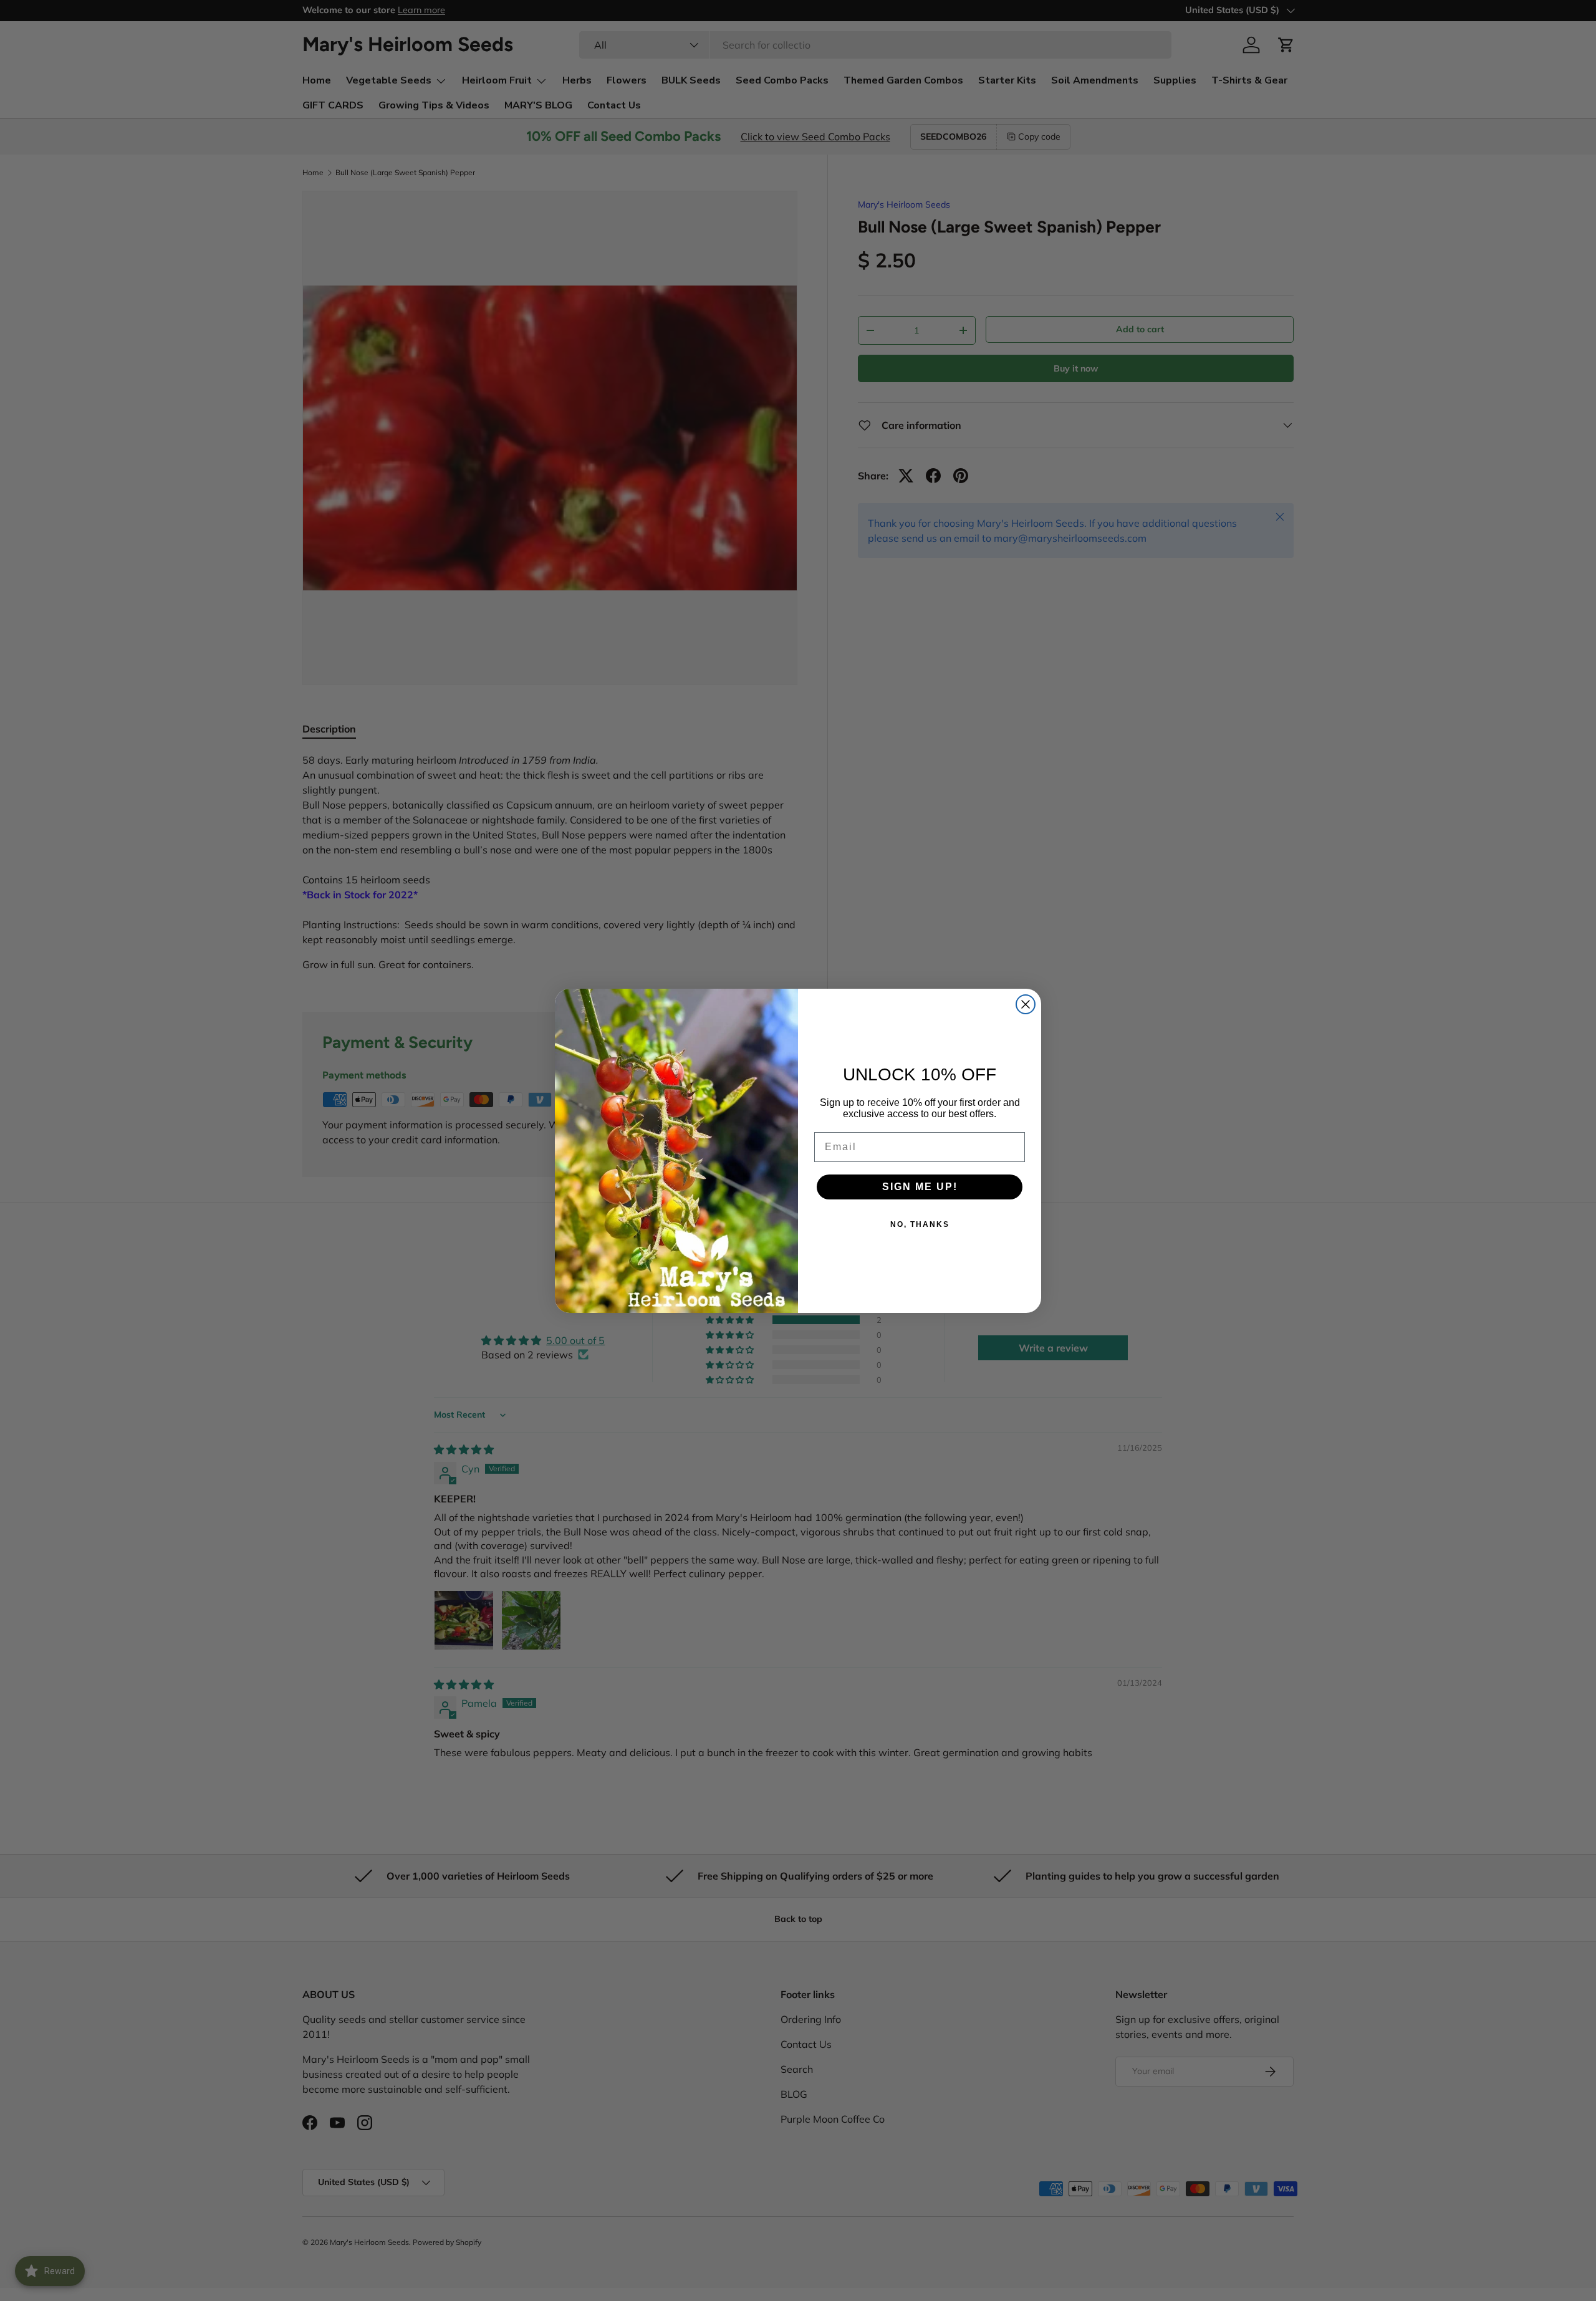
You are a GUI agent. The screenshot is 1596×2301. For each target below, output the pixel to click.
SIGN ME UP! (920, 1187)
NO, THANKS (920, 1224)
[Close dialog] (1026, 1004)
